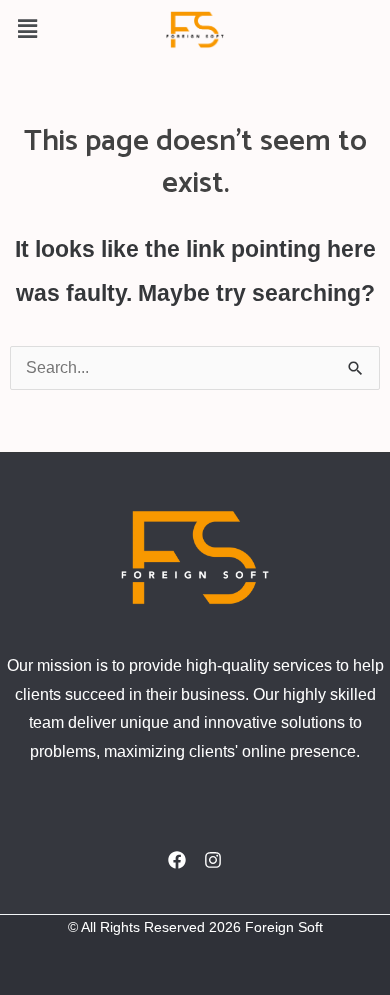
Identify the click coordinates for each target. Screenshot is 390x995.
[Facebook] (177, 860)
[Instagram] (213, 860)
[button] (27, 29)
